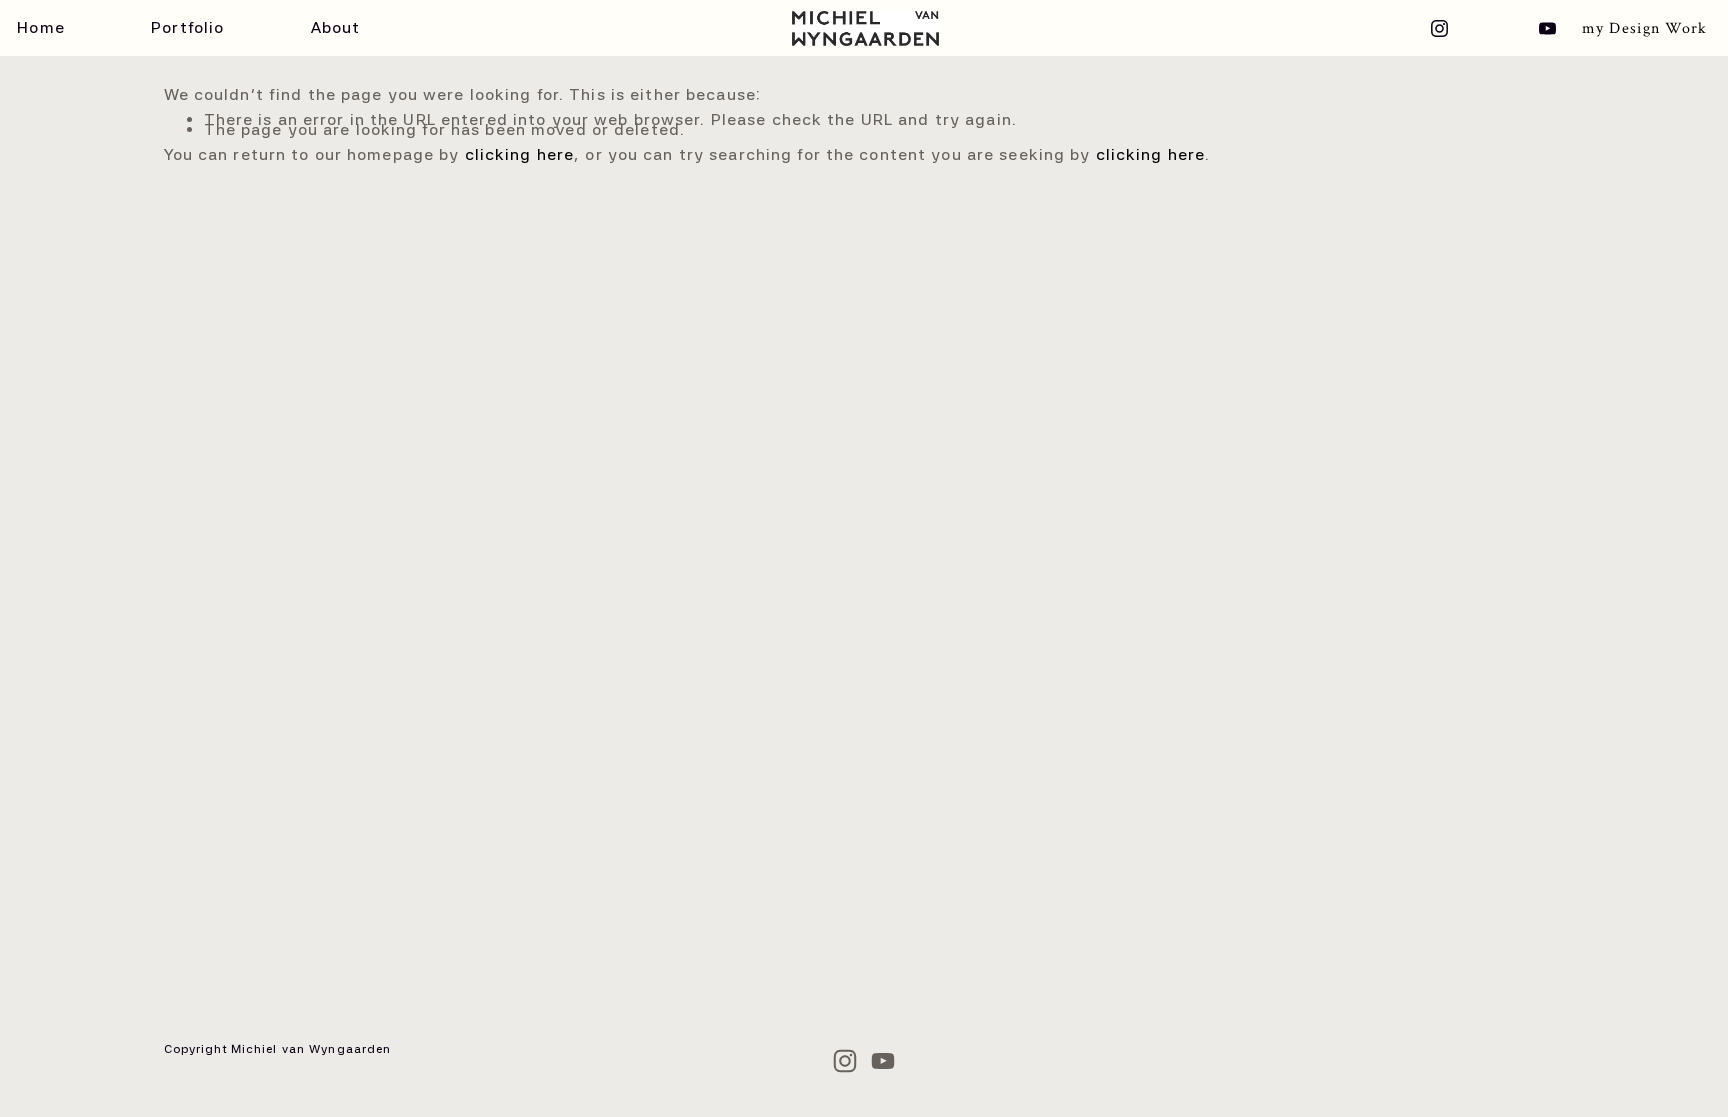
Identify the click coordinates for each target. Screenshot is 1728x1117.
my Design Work (1645, 28)
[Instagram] (1439, 28)
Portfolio (187, 28)
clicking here (520, 154)
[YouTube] (1547, 28)
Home (40, 28)
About (336, 28)
